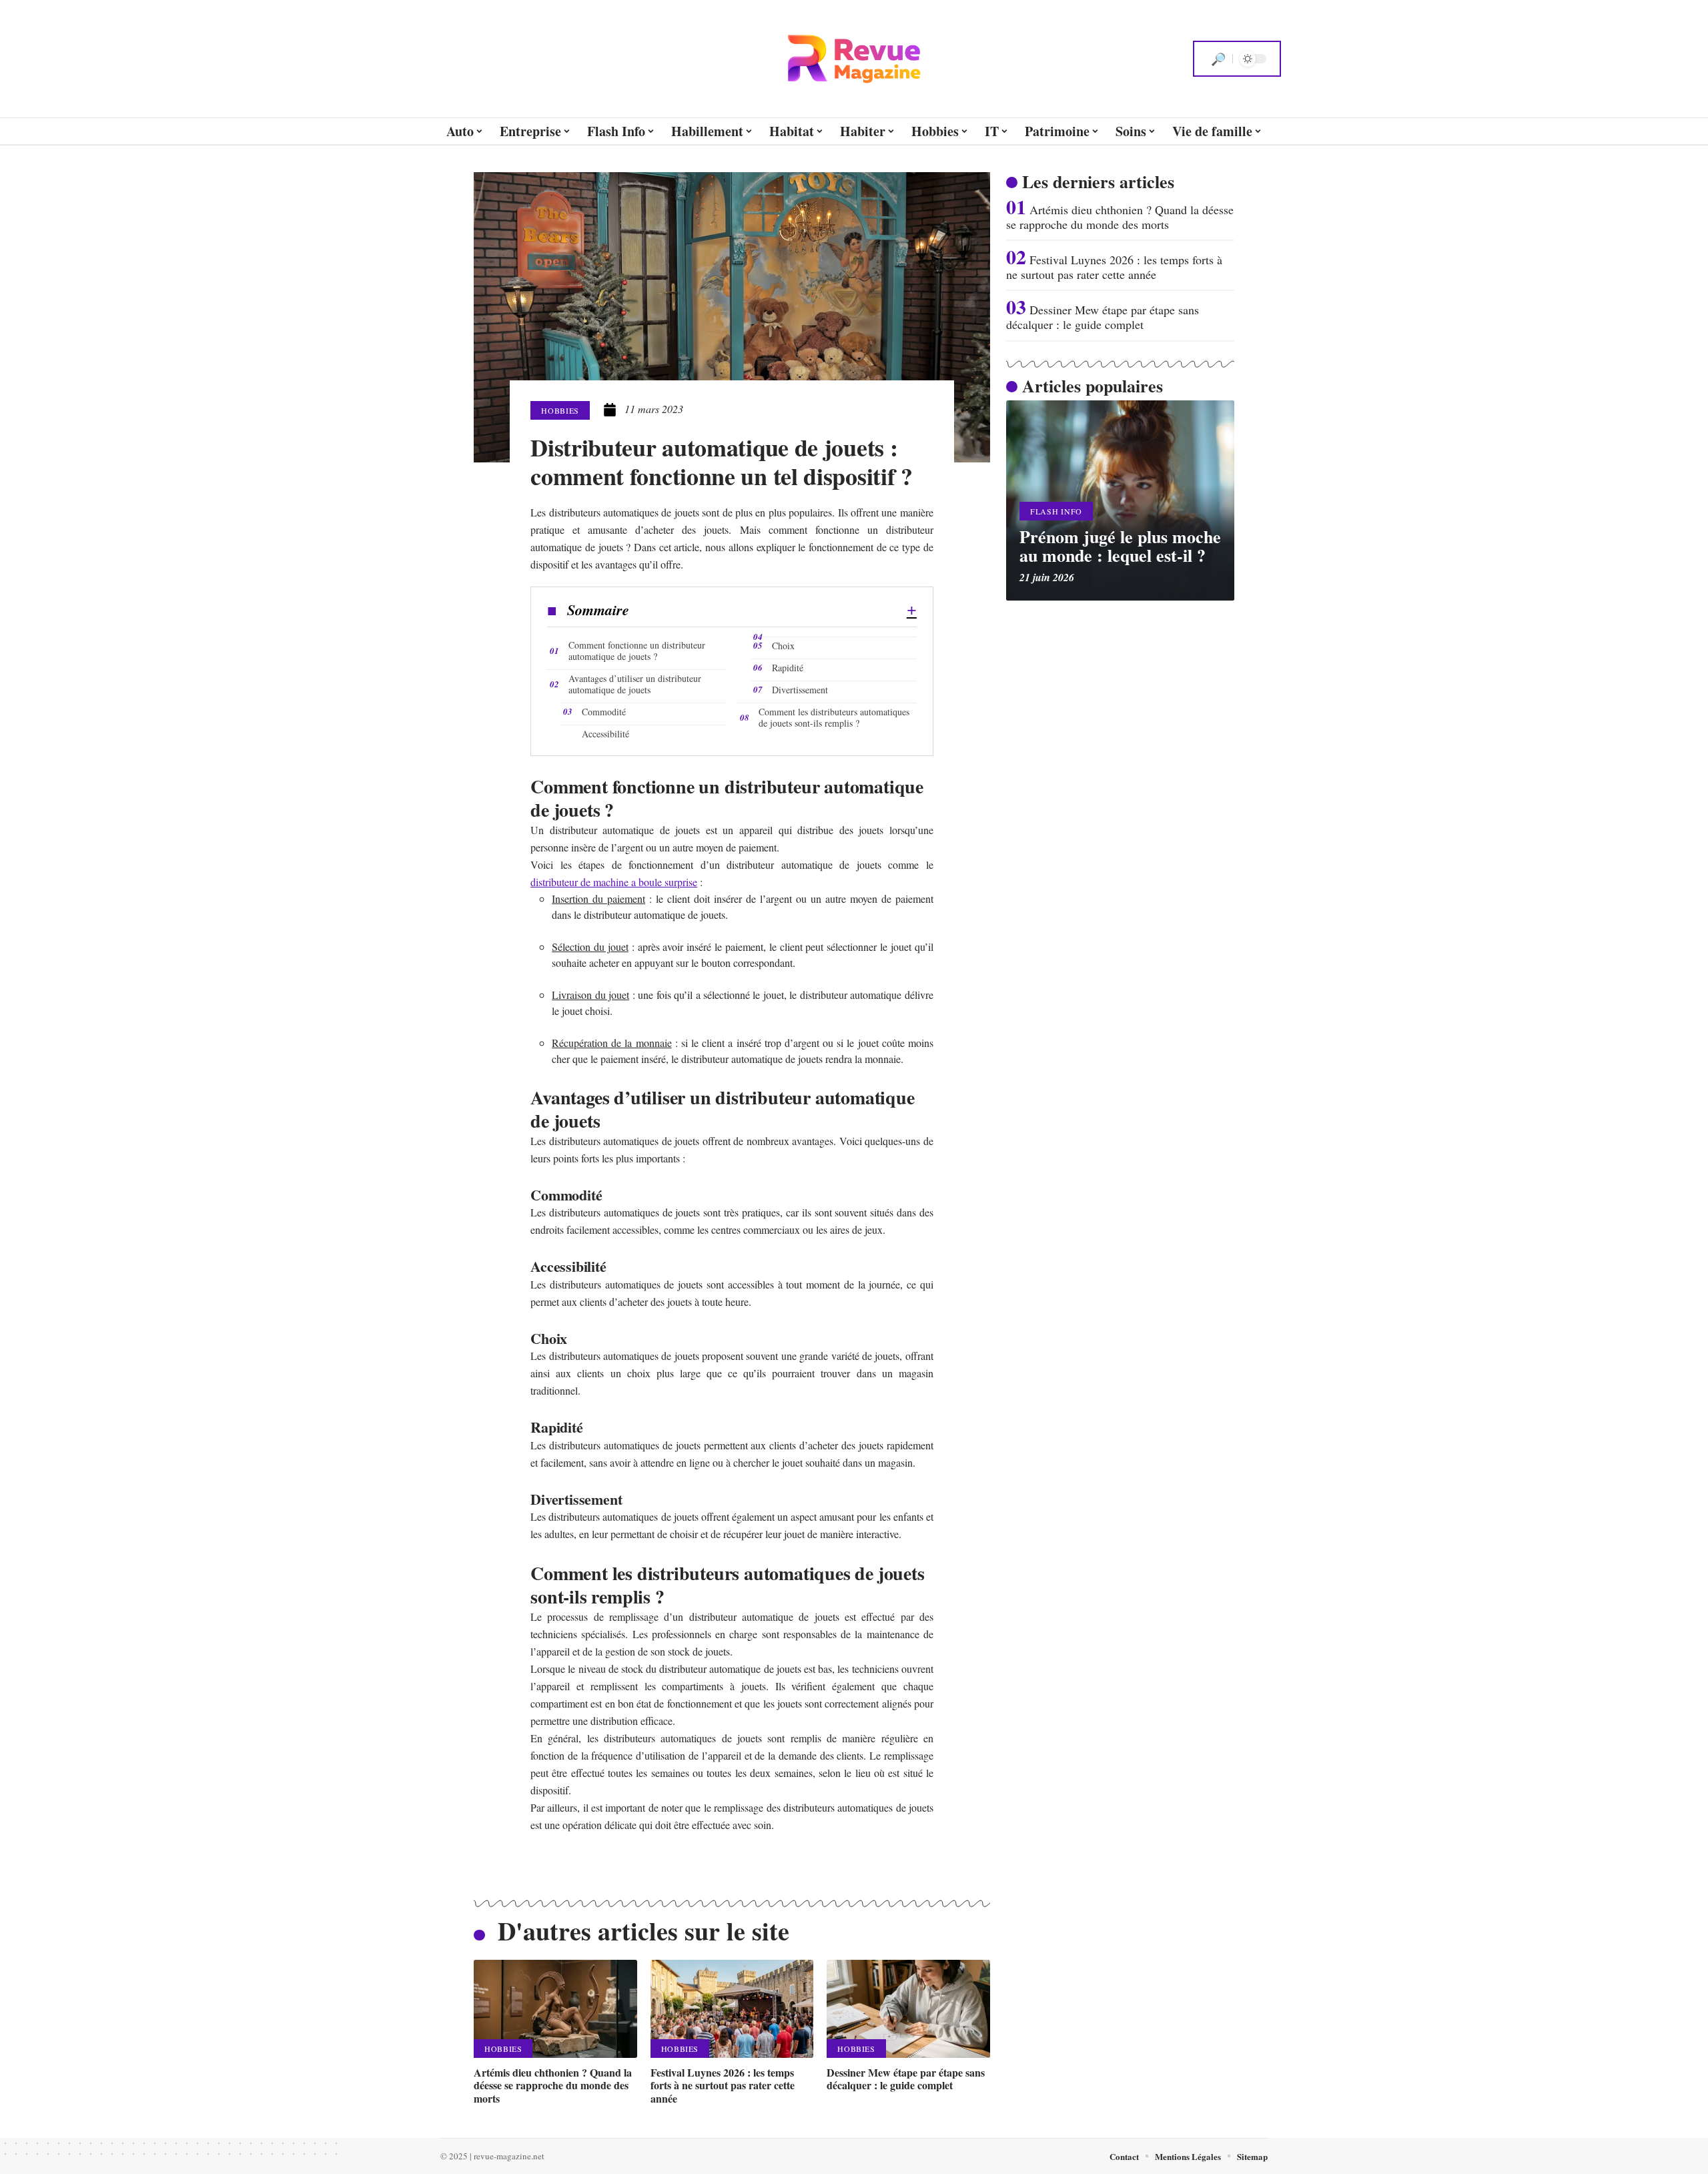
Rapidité (788, 668)
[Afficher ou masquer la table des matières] (773, 611)
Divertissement (800, 690)
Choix (783, 646)
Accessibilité (605, 734)
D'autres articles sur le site (644, 1931)
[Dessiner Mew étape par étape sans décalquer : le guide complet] (908, 2009)
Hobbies (560, 410)
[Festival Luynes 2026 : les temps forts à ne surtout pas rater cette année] (732, 2009)
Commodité (604, 712)
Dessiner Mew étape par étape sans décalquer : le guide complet (906, 2079)
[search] (1218, 59)
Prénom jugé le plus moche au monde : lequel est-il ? (1120, 546)
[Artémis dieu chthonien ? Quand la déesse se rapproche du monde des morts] (555, 2009)
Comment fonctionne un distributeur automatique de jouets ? (637, 651)
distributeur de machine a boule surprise (614, 882)
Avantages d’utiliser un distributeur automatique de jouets (635, 684)
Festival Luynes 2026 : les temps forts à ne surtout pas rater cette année (723, 2085)
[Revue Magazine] (854, 59)
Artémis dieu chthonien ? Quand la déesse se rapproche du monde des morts (553, 2085)
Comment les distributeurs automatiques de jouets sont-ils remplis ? (834, 717)
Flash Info (1056, 511)
